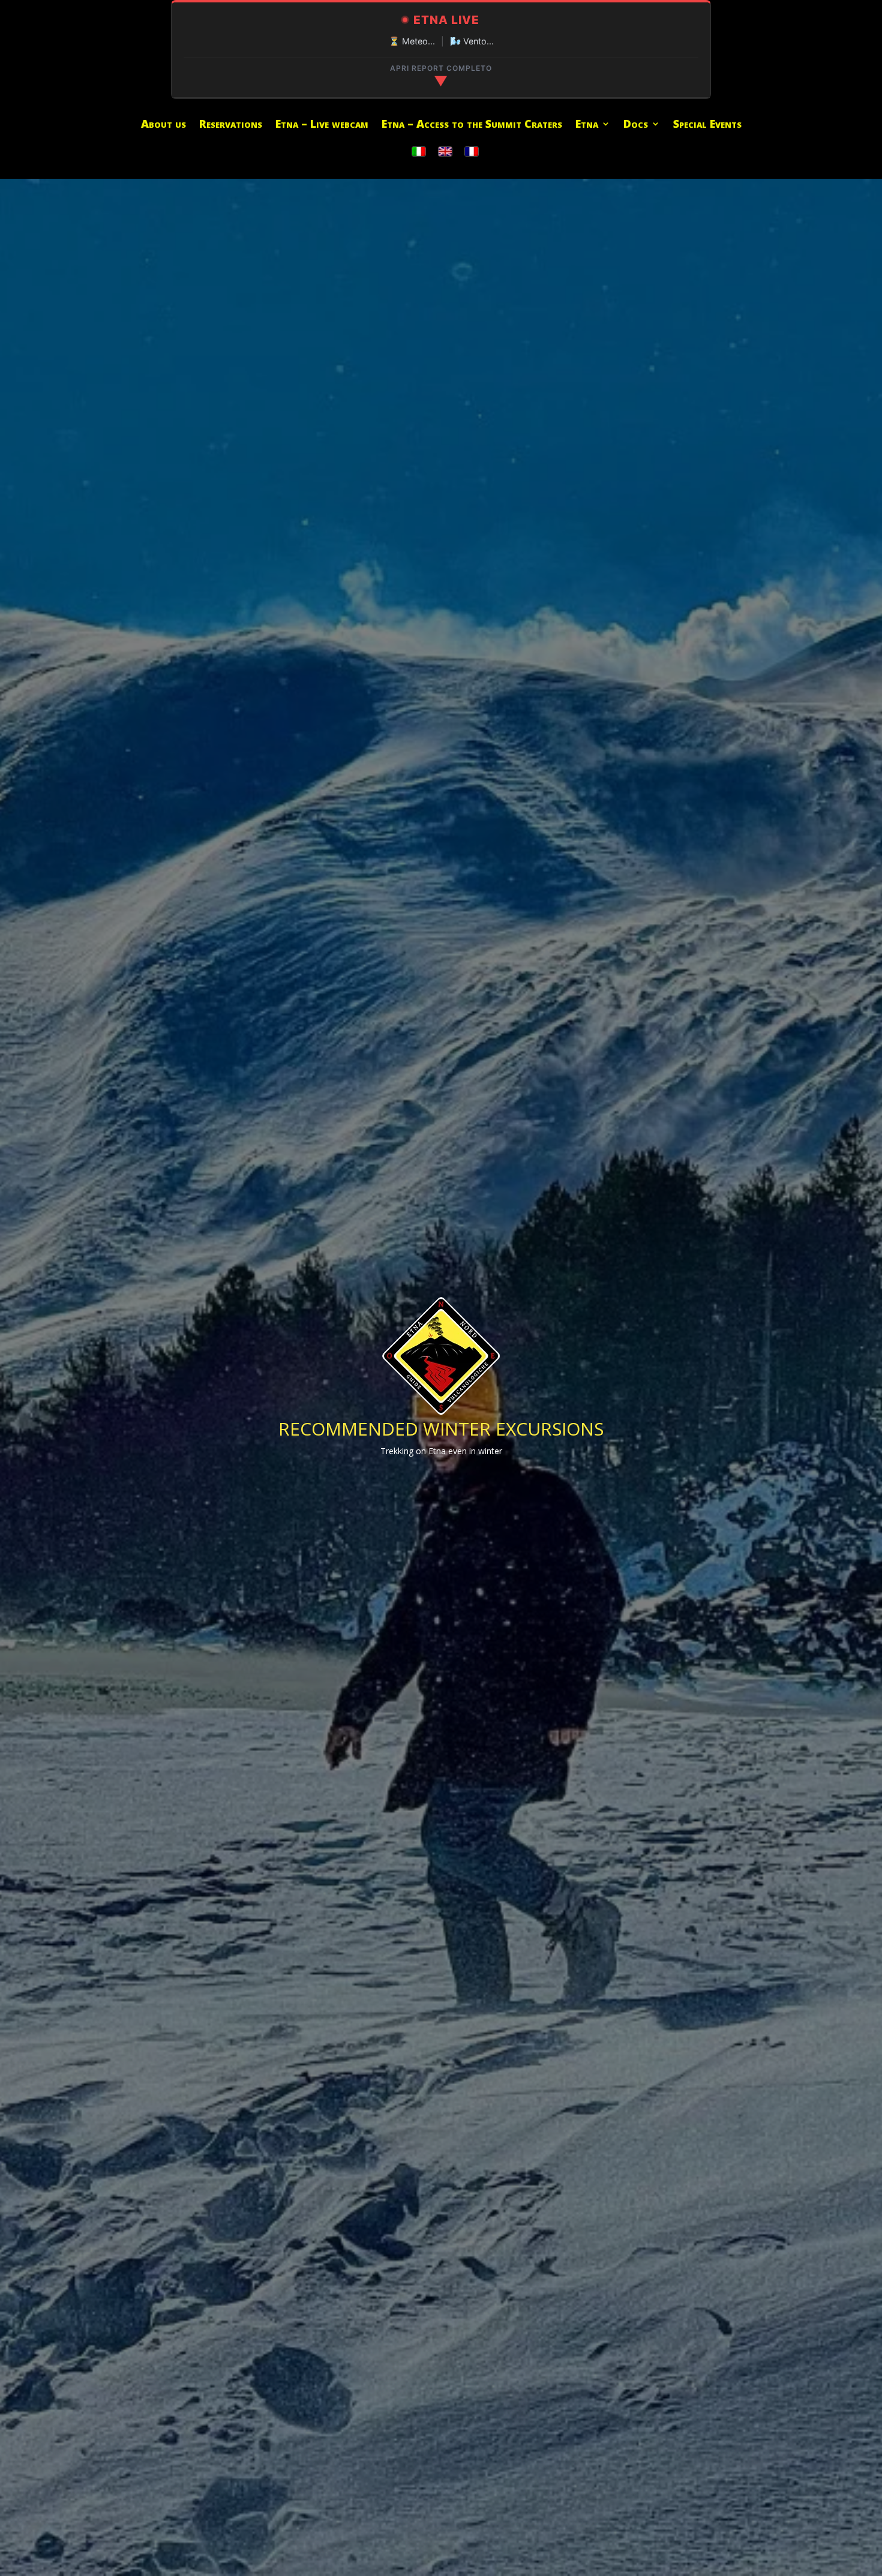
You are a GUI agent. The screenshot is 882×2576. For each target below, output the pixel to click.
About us (163, 125)
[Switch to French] (472, 152)
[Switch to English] (445, 152)
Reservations (231, 125)
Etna (587, 125)
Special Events (707, 125)
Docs (636, 125)
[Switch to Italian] (419, 152)
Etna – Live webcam (322, 125)
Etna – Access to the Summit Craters (472, 125)
